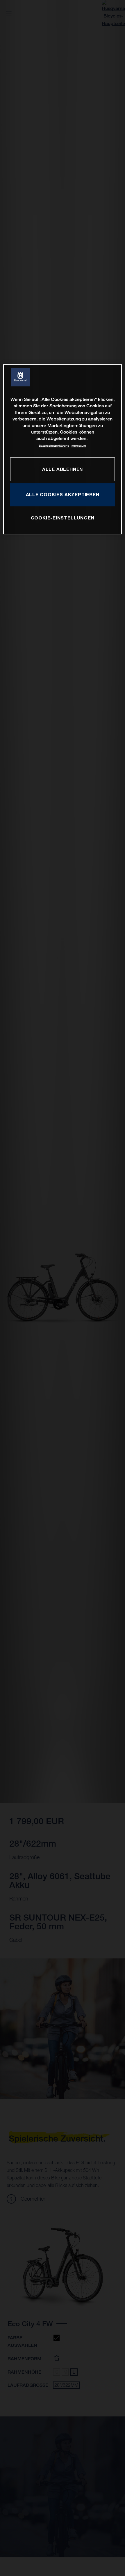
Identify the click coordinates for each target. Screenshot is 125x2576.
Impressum (78, 446)
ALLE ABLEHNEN (63, 469)
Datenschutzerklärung (54, 446)
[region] (63, 449)
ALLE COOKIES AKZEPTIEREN (63, 494)
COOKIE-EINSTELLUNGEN (63, 518)
